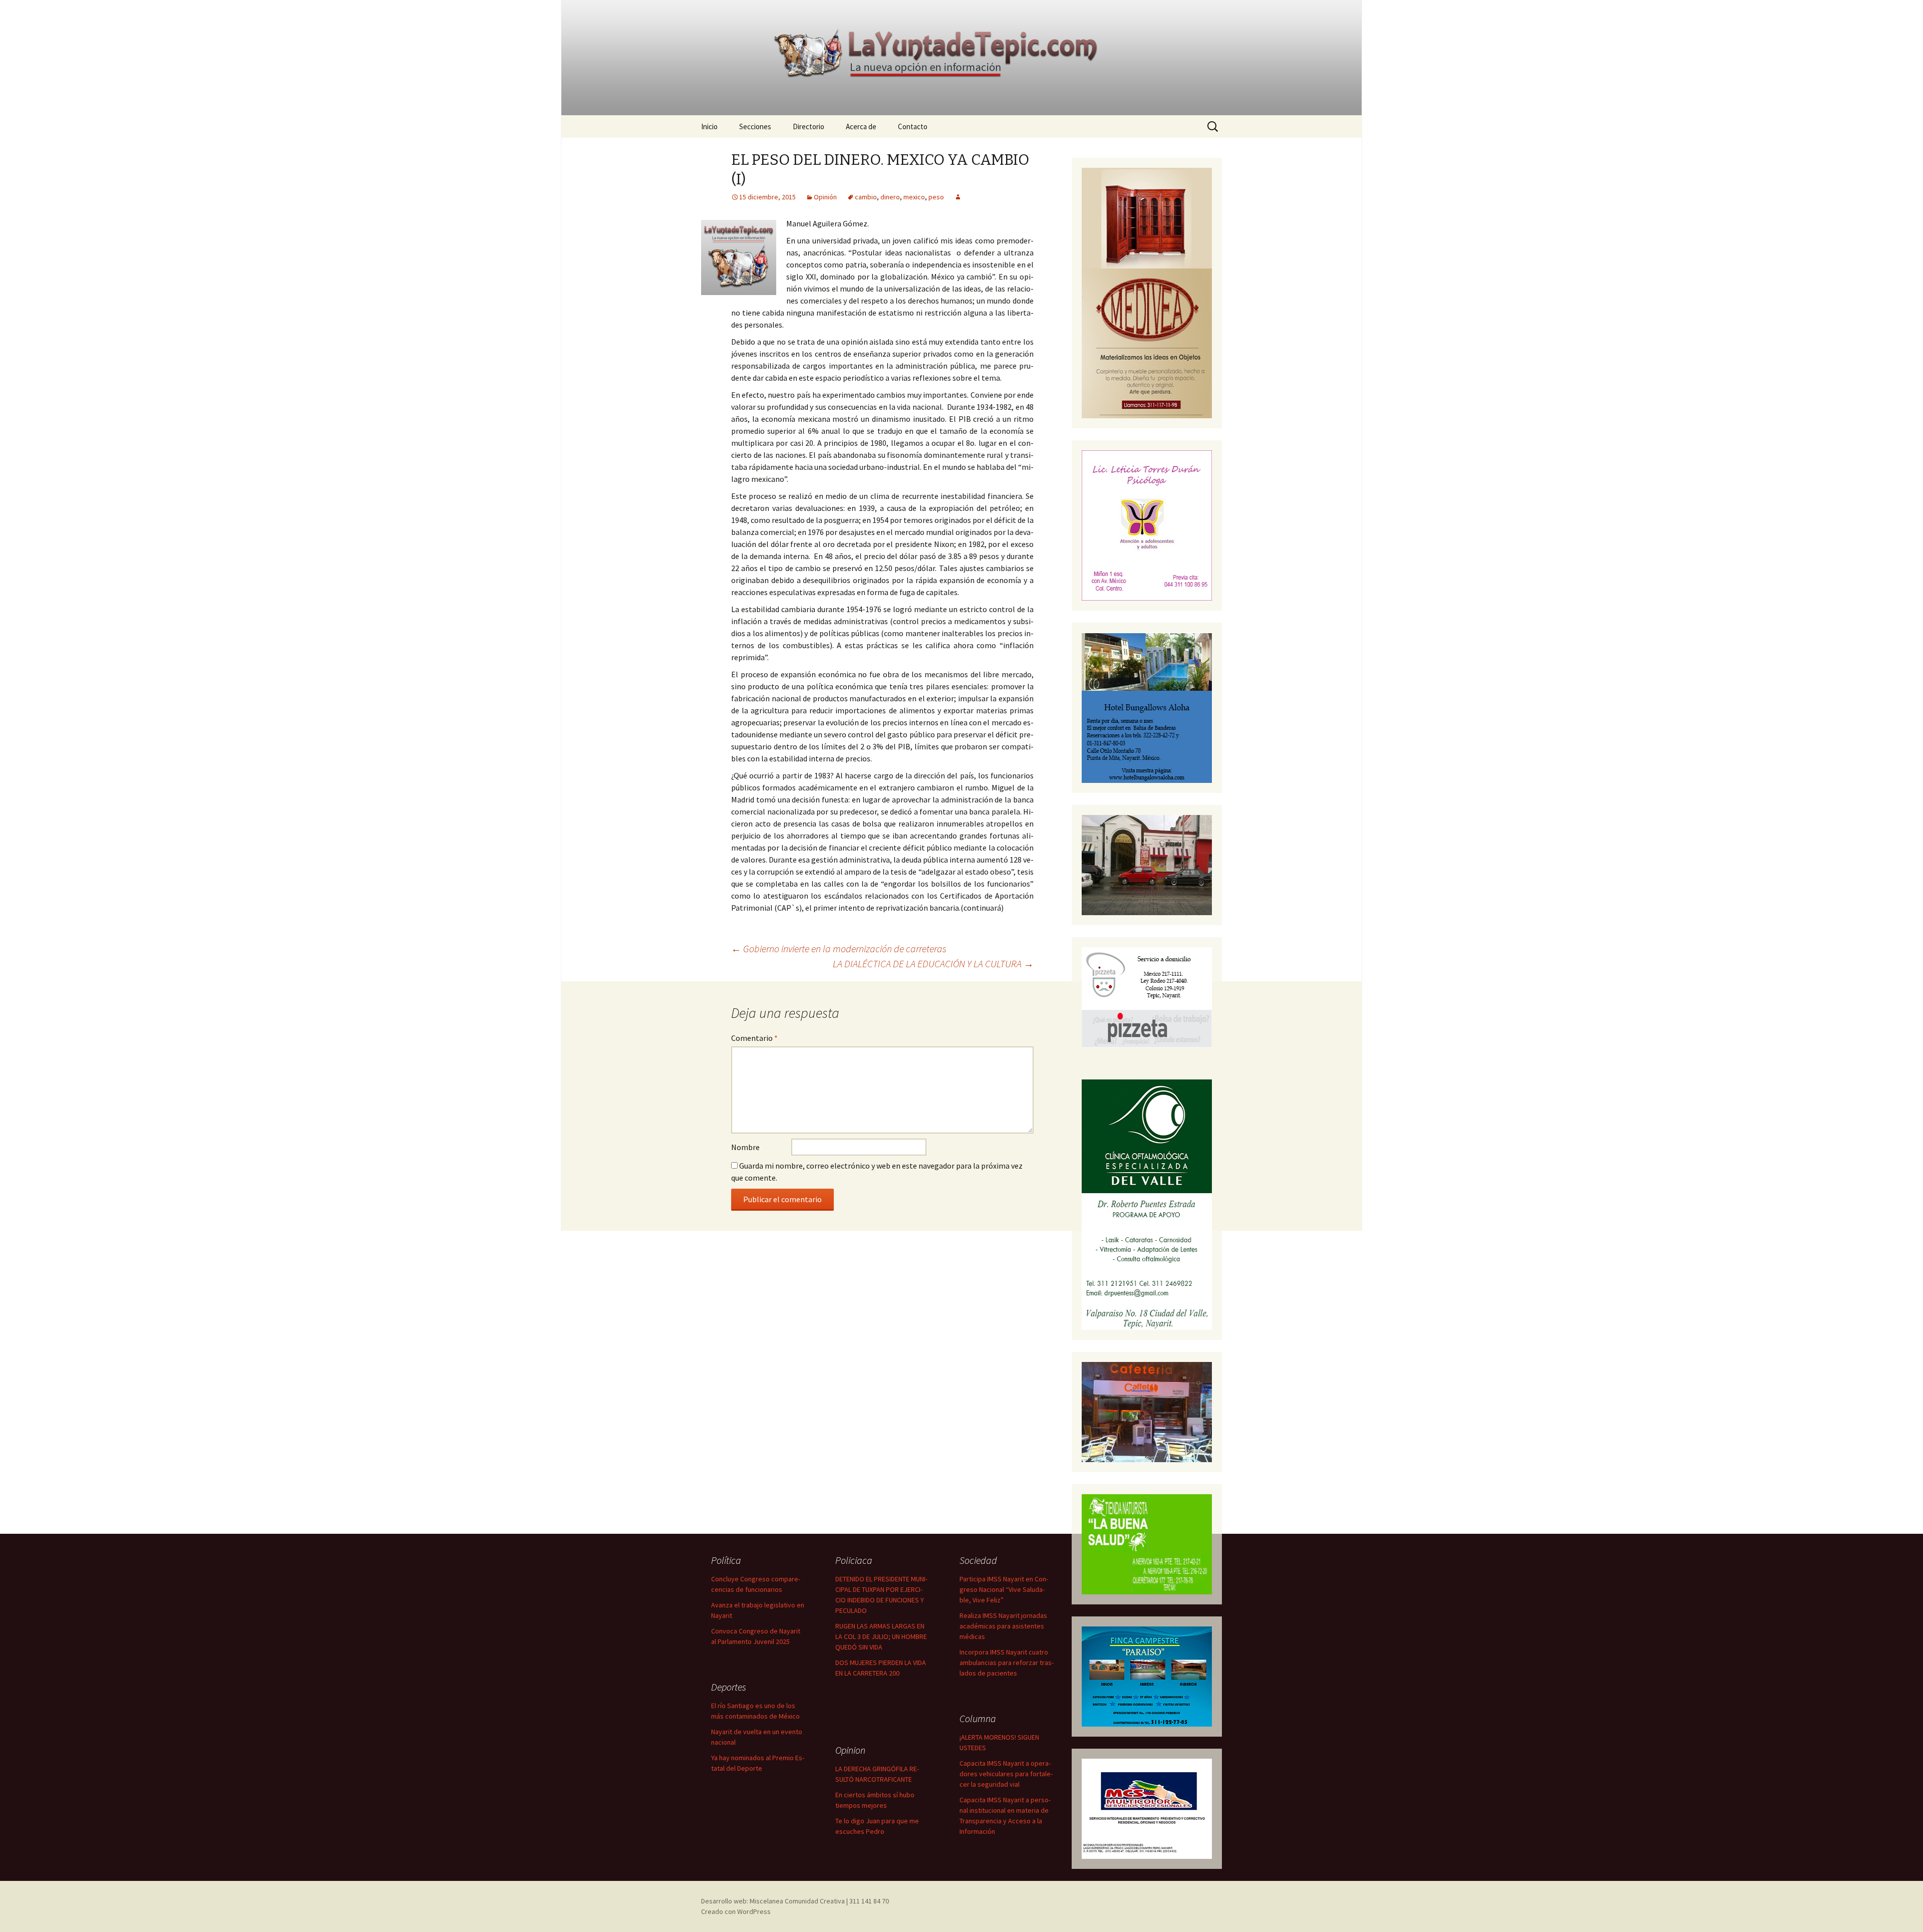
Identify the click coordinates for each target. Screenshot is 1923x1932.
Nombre (745, 1147)
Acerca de (861, 126)
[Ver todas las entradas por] (958, 197)
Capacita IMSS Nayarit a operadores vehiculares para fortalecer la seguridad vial (1006, 1774)
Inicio (709, 126)
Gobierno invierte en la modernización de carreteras (839, 948)
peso (936, 197)
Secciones (755, 126)
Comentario (754, 1038)
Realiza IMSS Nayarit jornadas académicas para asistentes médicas (1003, 1626)
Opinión (825, 197)
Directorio (809, 126)
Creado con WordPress (736, 1911)
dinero (890, 197)
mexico (914, 197)
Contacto (913, 126)
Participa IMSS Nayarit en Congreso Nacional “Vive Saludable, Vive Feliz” (1004, 1589)
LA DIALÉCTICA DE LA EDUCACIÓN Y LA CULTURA (933, 963)
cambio (866, 197)
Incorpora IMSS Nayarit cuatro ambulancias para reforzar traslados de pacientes (1007, 1663)
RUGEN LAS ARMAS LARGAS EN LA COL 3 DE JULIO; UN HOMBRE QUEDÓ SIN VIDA (881, 1636)
